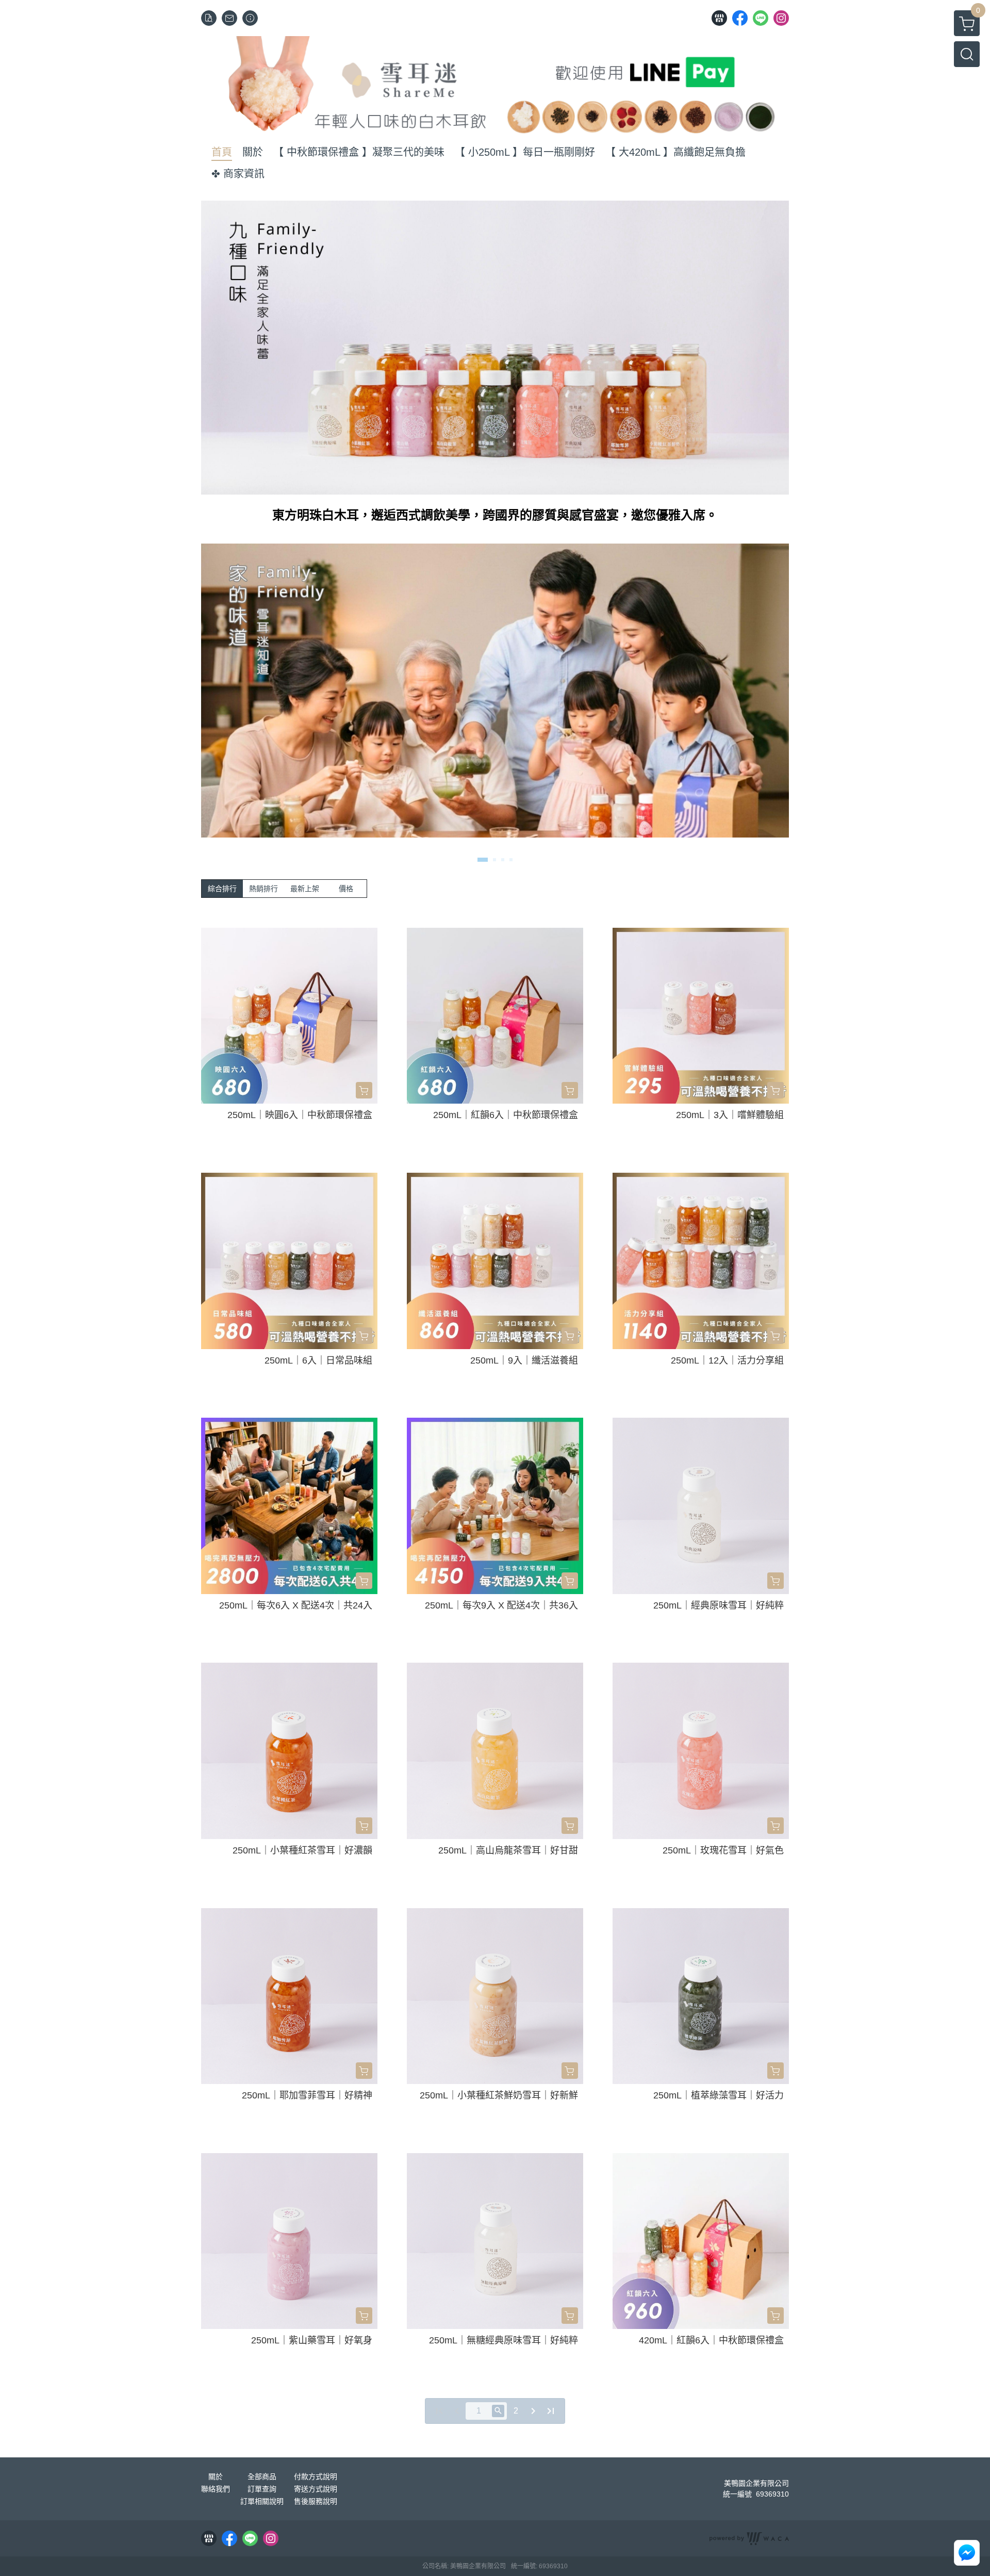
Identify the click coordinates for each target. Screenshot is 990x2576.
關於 (216, 2476)
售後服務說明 (316, 2501)
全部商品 (262, 2476)
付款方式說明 (316, 2476)
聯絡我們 (216, 2489)
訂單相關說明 (262, 2501)
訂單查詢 (262, 2489)
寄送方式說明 (316, 2489)
